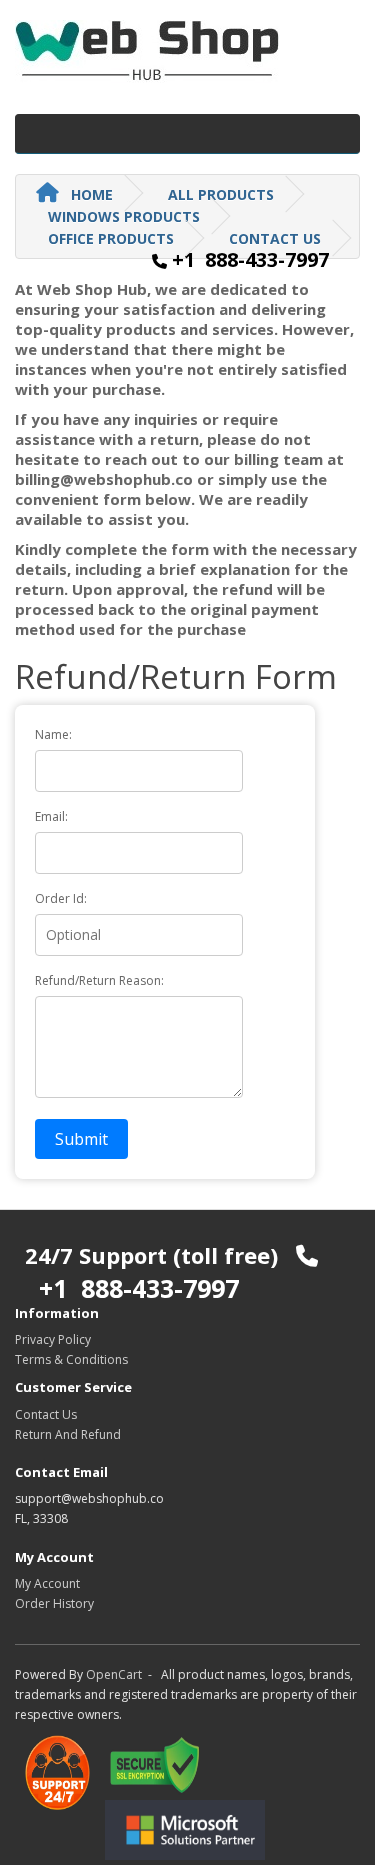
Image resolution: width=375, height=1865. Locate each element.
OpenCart (114, 1674)
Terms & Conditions (71, 1359)
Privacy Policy (53, 1339)
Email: (51, 816)
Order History (54, 1603)
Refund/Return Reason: (99, 980)
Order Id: (61, 898)
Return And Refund (68, 1434)
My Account (47, 1583)
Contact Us (46, 1414)
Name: (53, 734)
